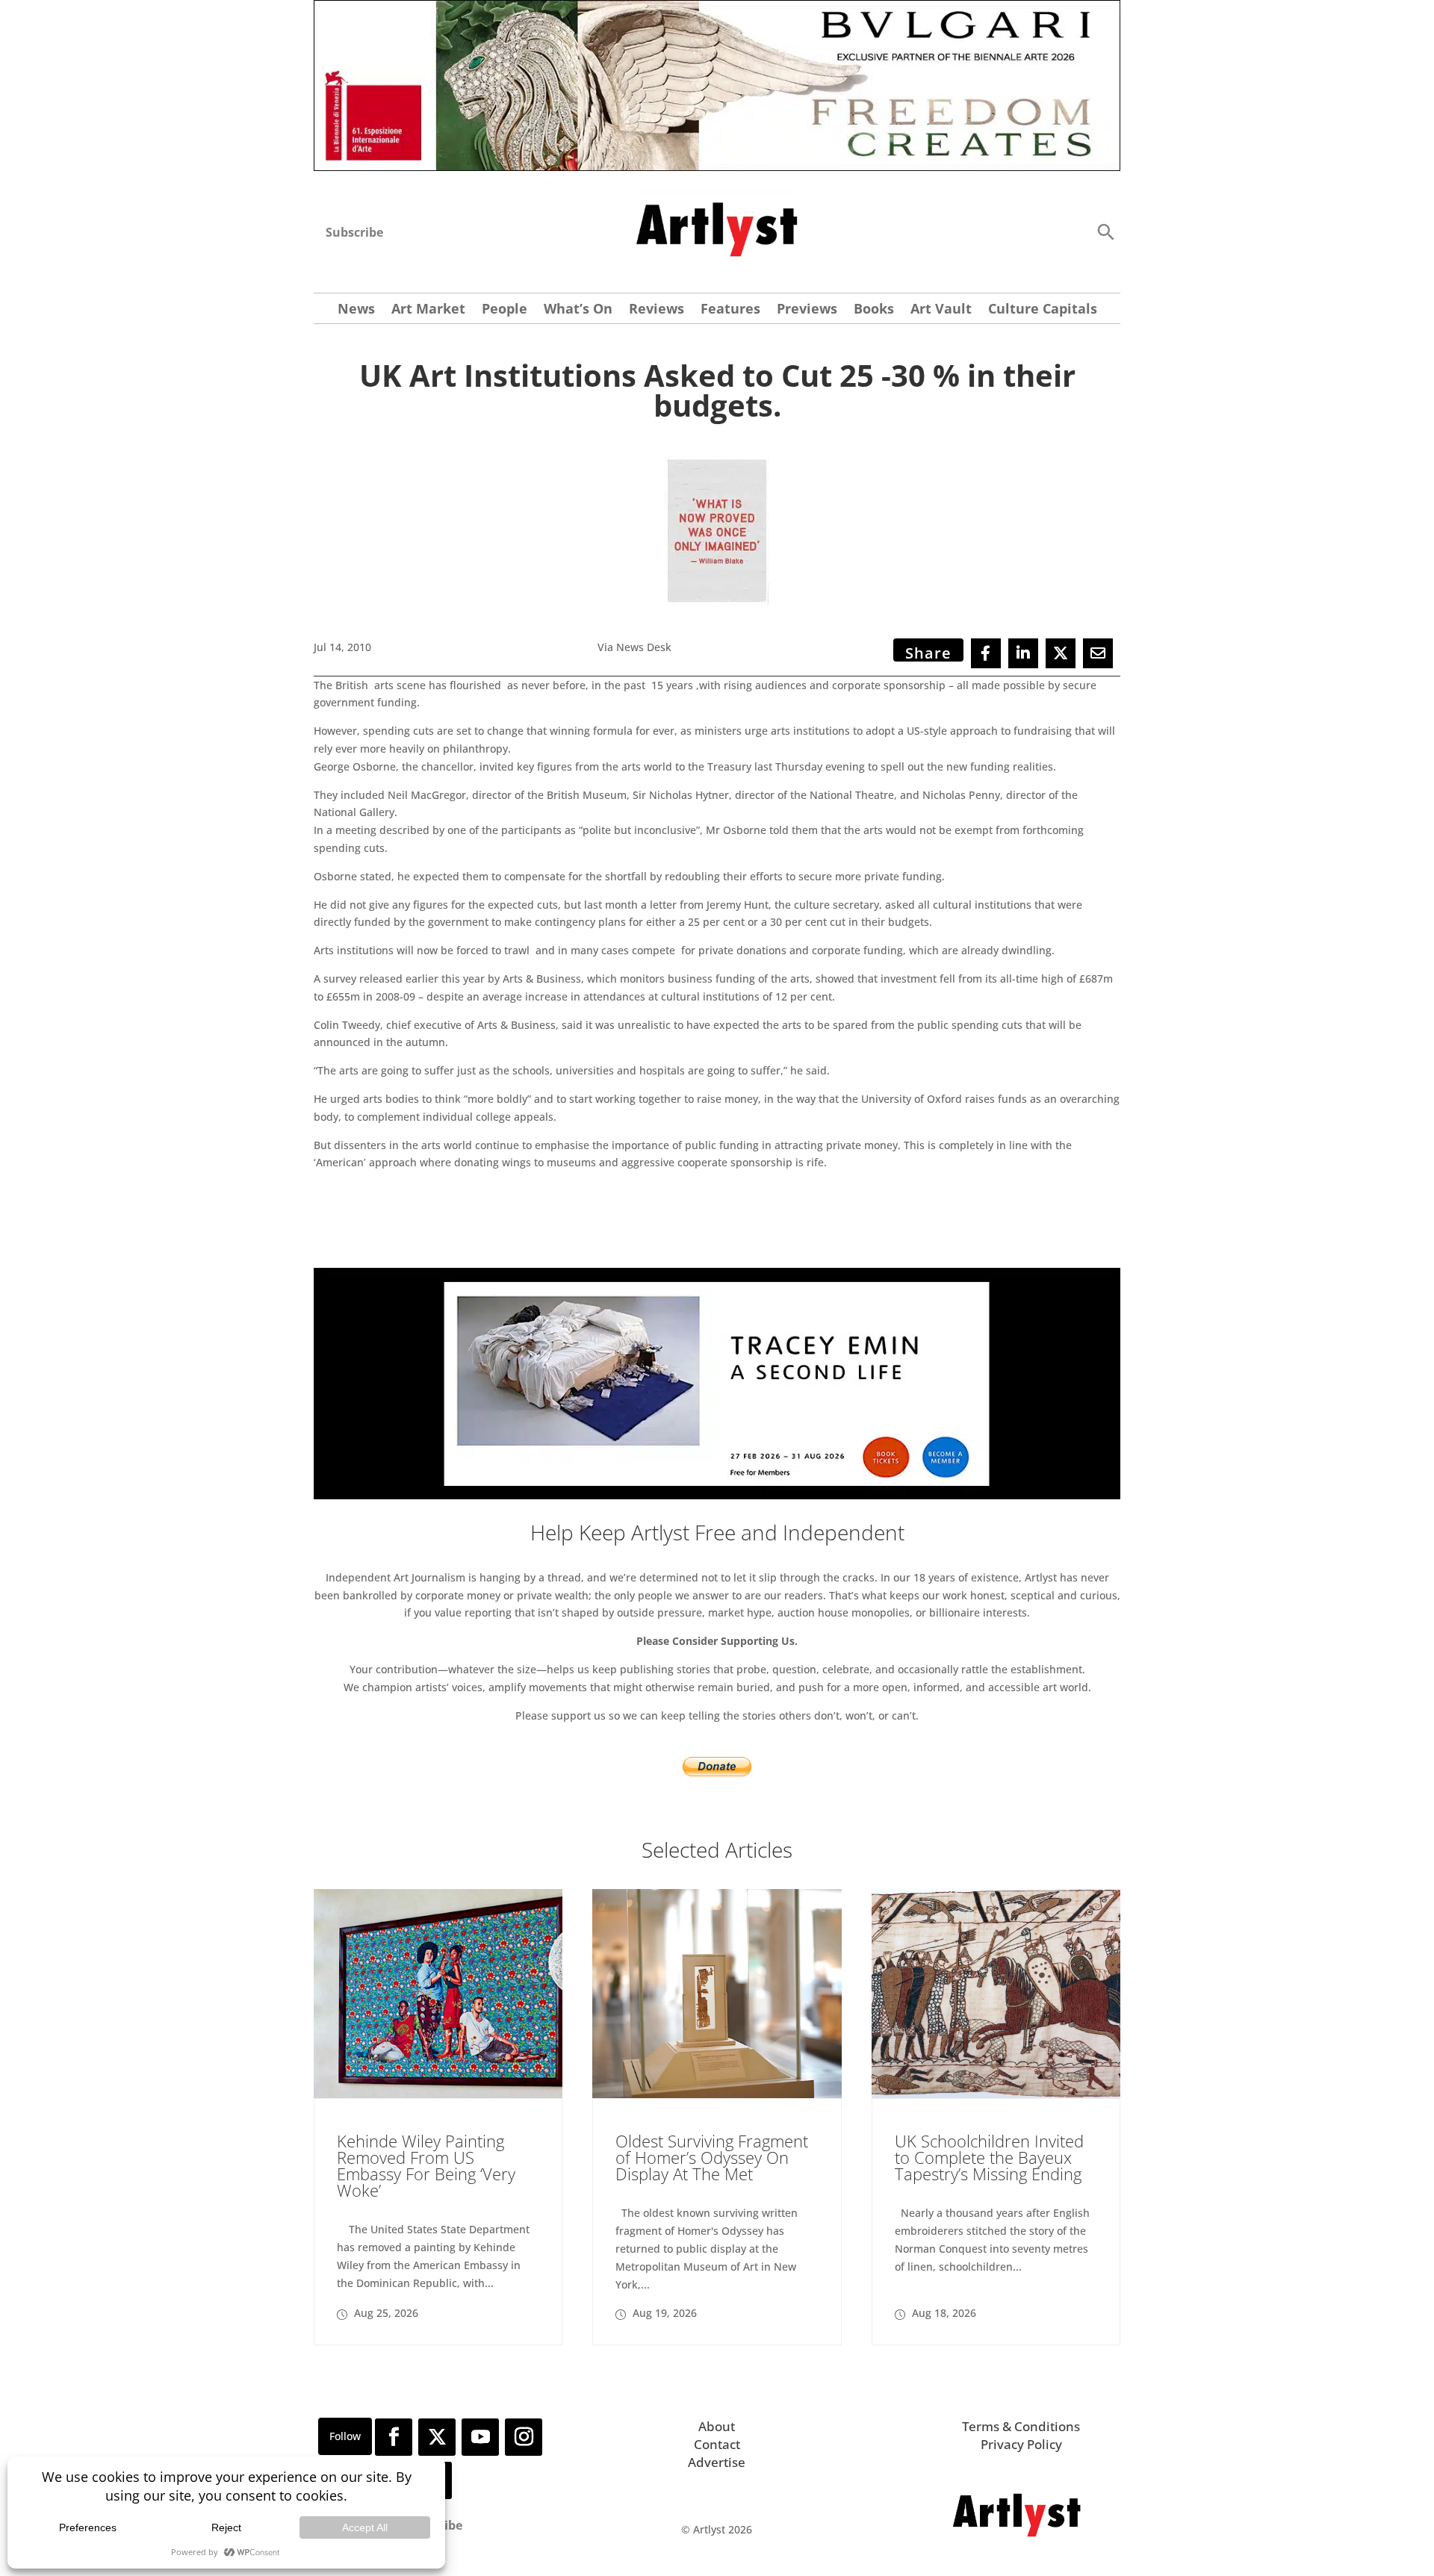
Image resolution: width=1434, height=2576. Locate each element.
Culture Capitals (1043, 310)
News (356, 310)
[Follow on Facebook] (394, 2437)
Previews (807, 310)
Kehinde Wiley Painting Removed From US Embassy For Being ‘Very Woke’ (426, 2165)
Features (730, 310)
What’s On (578, 310)
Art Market (428, 310)
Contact (717, 2444)
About (717, 2426)
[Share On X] (1061, 653)
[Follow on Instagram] (524, 2437)
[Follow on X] (437, 2437)
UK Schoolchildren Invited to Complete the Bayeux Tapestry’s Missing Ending (989, 2157)
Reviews (657, 310)
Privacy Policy (1021, 2444)
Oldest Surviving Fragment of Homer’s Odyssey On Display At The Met (712, 2157)
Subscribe (354, 232)
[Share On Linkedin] (1023, 653)
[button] (1105, 231)
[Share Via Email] (1098, 653)
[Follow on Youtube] (480, 2437)
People (505, 310)
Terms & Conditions (1021, 2426)
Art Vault (941, 310)
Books (874, 310)
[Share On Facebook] (986, 653)
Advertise (717, 2462)
